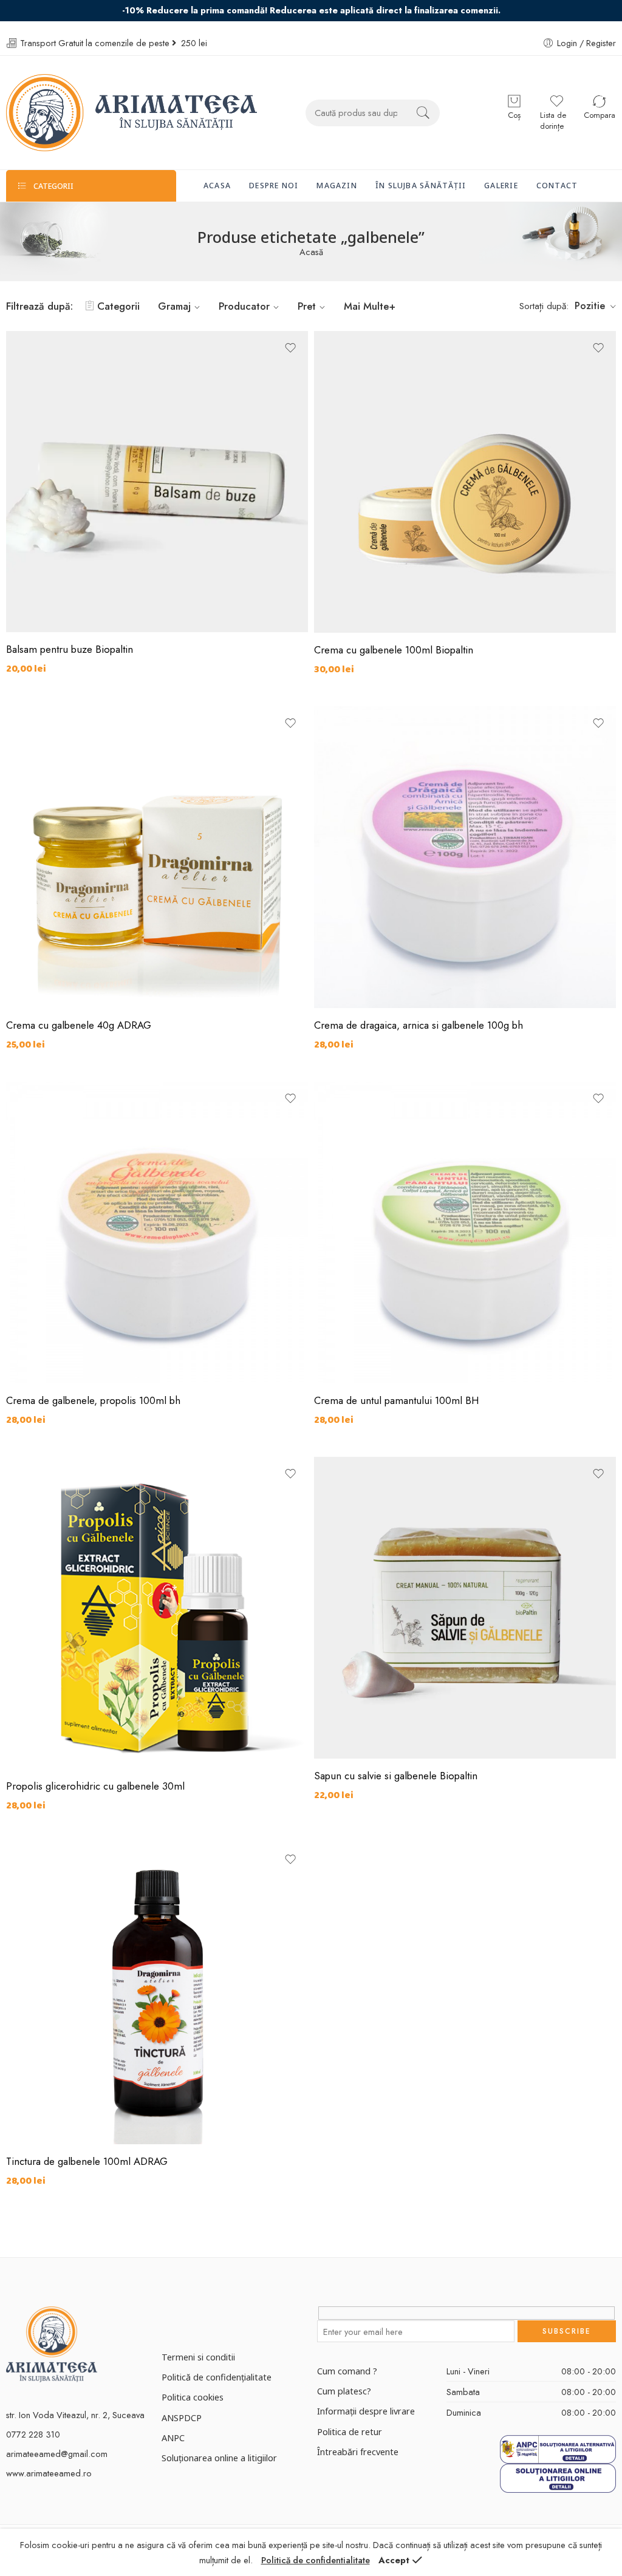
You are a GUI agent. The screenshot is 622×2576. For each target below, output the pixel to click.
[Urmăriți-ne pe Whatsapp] (230, 2318)
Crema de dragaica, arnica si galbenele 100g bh (419, 1025)
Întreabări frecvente (358, 2452)
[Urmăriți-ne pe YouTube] (209, 2318)
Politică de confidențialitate (217, 2377)
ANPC (173, 2438)
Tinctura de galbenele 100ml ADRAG (87, 2161)
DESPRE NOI (274, 186)
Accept (394, 2560)
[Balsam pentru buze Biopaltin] (157, 482)
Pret (307, 306)
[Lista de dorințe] (290, 348)
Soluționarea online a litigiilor (219, 2458)
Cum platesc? (344, 2391)
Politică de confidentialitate (316, 2560)
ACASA (217, 186)
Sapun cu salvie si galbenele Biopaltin (396, 1776)
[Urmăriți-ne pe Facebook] (166, 2318)
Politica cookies (193, 2397)
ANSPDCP (182, 2418)
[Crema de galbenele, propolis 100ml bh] (157, 1232)
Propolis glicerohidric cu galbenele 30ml (95, 1786)
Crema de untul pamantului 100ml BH (396, 1400)
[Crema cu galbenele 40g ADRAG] (157, 857)
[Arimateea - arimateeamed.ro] (132, 113)
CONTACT (557, 186)
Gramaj (174, 306)
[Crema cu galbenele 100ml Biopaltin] (465, 482)
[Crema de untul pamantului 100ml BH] (465, 1232)
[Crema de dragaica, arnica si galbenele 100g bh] (465, 857)
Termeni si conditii (198, 2357)
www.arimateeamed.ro (49, 2473)
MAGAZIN (337, 186)
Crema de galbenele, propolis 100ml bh (93, 1400)
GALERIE (501, 186)
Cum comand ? (347, 2371)
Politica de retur (350, 2431)
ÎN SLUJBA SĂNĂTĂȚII (421, 186)
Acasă (311, 252)
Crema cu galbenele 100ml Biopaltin (394, 650)
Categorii (118, 306)
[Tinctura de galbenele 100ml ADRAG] (157, 1993)
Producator (244, 306)
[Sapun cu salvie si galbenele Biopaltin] (465, 1608)
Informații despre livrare (366, 2411)
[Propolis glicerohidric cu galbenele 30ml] (157, 1613)
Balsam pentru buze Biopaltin (70, 649)
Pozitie (590, 306)
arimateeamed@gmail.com (57, 2454)
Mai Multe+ (370, 306)
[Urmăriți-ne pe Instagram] (187, 2318)
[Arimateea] (52, 2343)
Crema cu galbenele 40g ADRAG (79, 1025)
